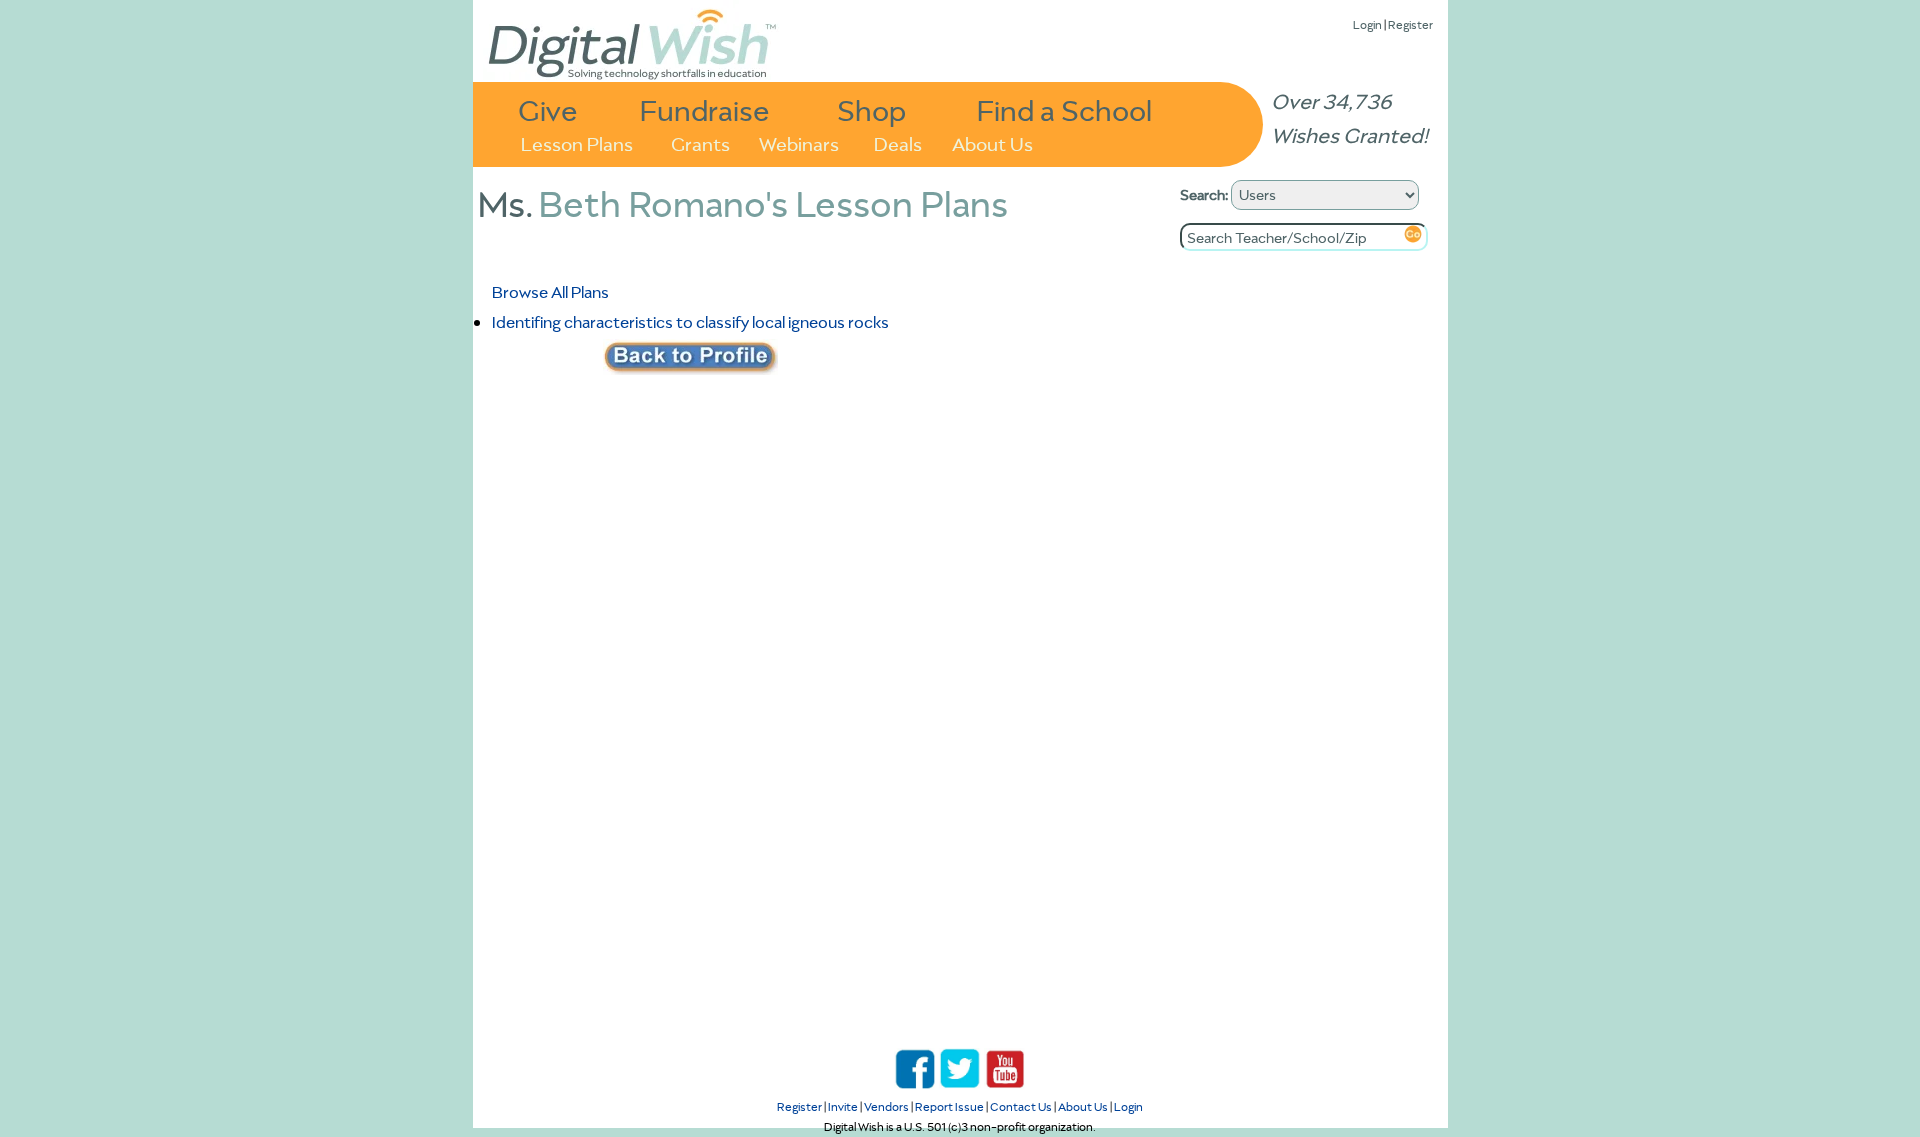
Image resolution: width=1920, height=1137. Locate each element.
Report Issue (949, 1106)
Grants (700, 142)
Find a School (1064, 109)
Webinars (799, 142)
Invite (843, 1106)
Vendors (886, 1106)
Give (548, 109)
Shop (871, 109)
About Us (992, 142)
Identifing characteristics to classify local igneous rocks (690, 322)
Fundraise (705, 109)
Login (1367, 24)
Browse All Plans (550, 292)
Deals (898, 142)
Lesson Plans (577, 142)
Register (1410, 24)
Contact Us (1021, 1106)
